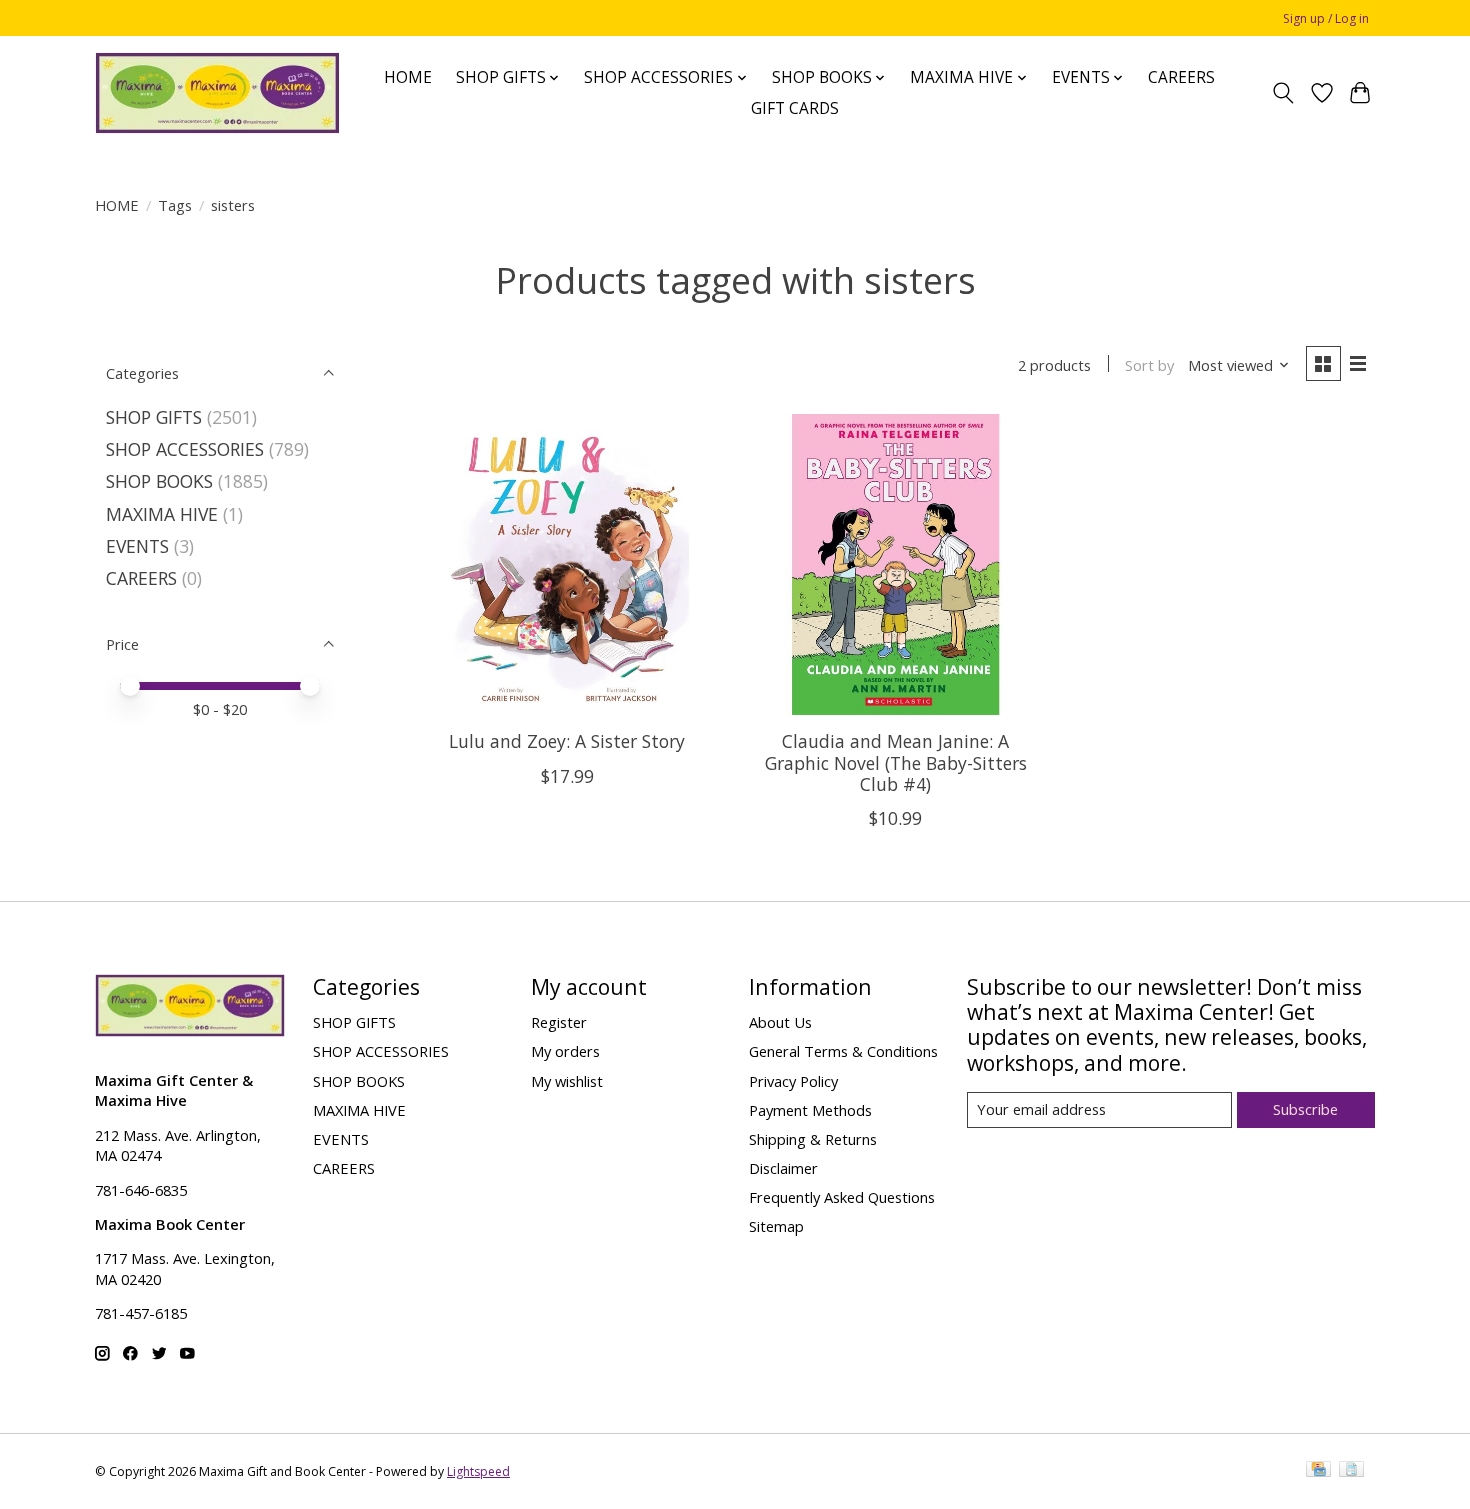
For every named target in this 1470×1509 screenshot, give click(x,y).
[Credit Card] (1318, 1471)
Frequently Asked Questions (842, 1197)
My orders (565, 1051)
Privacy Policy (793, 1081)
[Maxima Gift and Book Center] (217, 93)
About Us (780, 1022)
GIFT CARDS (795, 108)
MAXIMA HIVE (162, 514)
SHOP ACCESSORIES (185, 449)
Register (559, 1022)
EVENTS (137, 546)
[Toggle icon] (1283, 93)
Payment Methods (810, 1110)
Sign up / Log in (1326, 18)
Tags (175, 205)
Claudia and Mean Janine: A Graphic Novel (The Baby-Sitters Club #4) (896, 762)
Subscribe (1305, 1109)
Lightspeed (478, 1471)
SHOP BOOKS (159, 481)
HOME (408, 77)
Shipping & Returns (813, 1139)
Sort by (1149, 365)
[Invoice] (1351, 1471)
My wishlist (567, 1081)
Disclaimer (783, 1168)
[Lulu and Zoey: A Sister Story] (567, 564)
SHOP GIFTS (154, 417)
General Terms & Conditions (843, 1051)
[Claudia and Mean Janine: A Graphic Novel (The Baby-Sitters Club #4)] (895, 564)
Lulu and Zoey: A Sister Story (567, 741)
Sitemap (776, 1226)
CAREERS (1181, 77)
